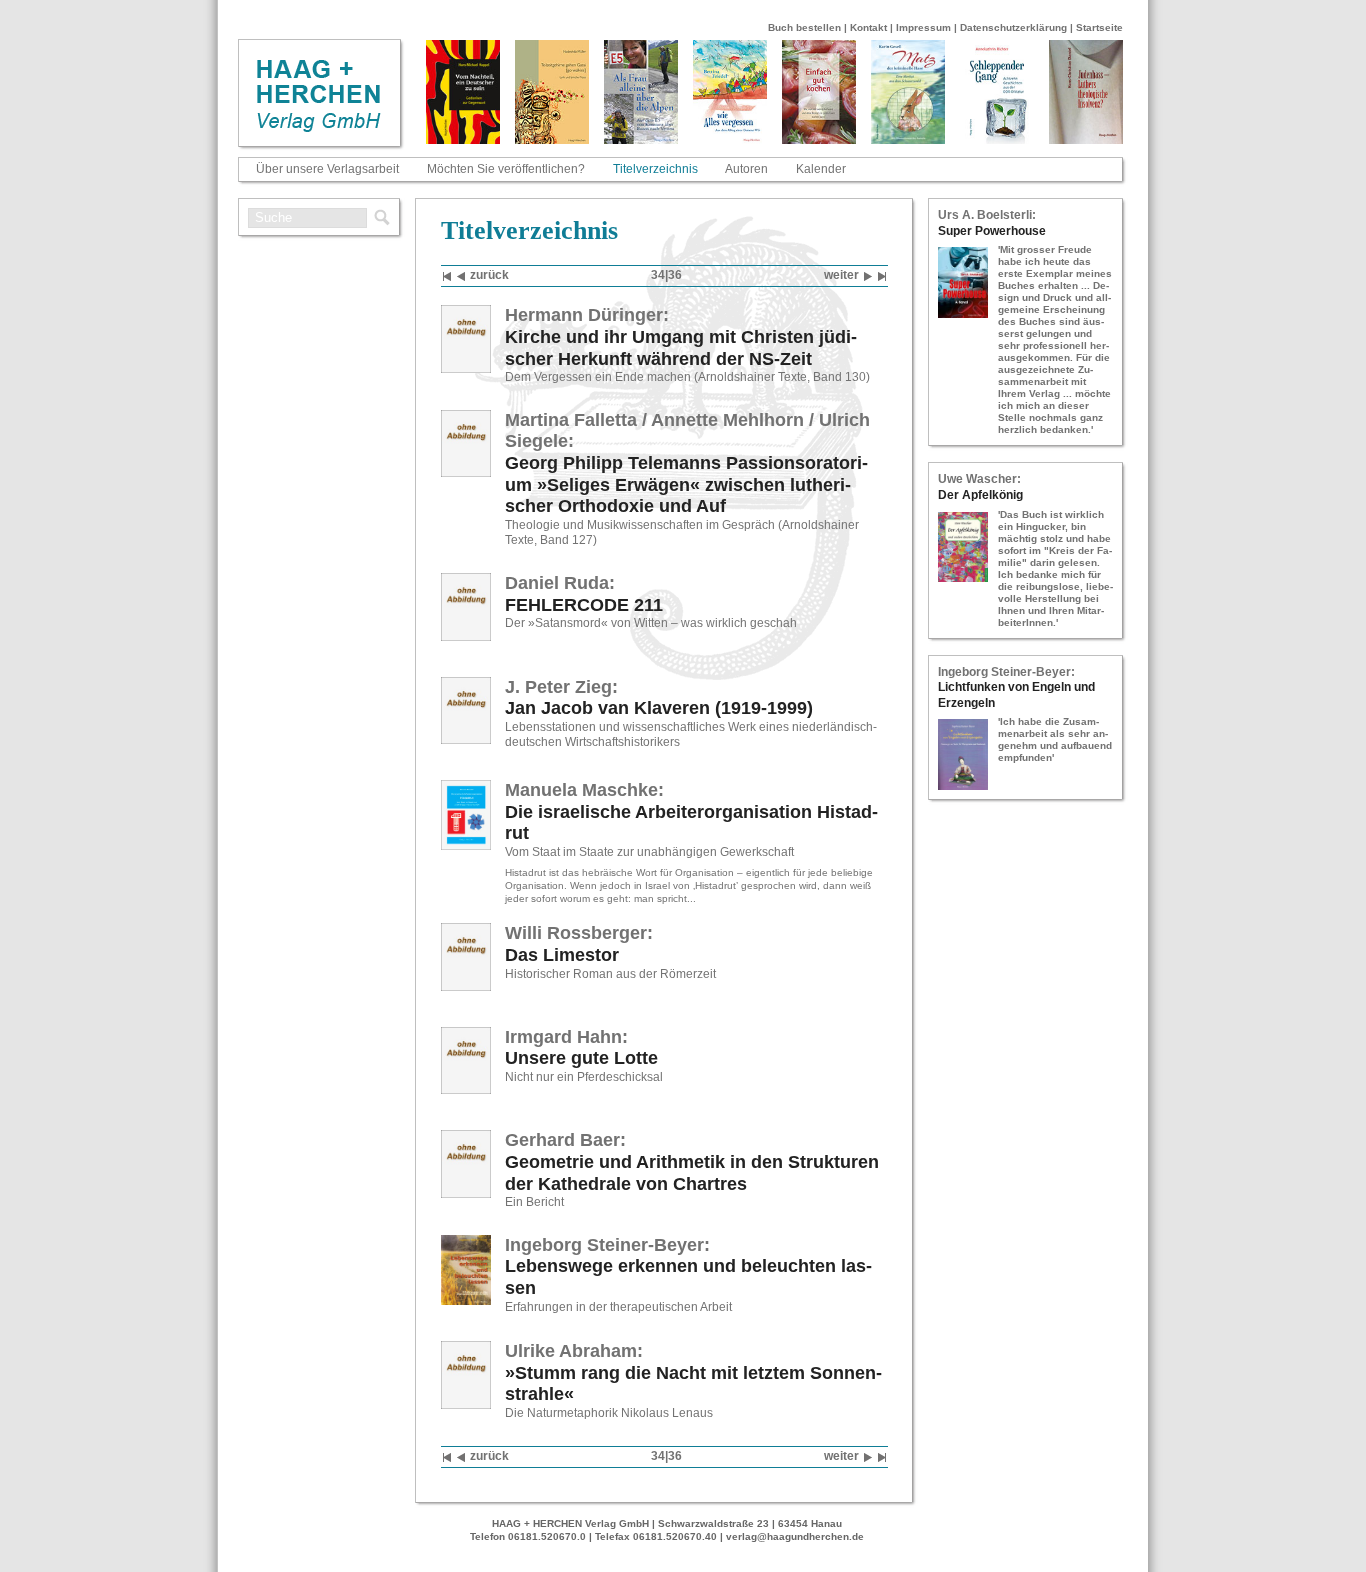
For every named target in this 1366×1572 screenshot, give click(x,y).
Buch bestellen (804, 27)
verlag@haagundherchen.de (795, 1536)
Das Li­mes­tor (562, 955)
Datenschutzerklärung (1013, 27)
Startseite (1099, 27)
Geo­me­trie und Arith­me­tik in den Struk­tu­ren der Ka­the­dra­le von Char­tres (692, 1173)
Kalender (821, 169)
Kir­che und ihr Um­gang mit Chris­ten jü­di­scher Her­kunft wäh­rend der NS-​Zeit (681, 348)
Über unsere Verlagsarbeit (327, 169)
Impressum (923, 27)
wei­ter (841, 275)
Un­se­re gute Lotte (581, 1058)
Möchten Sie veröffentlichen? (506, 169)
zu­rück (489, 275)
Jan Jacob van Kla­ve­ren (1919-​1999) (659, 708)
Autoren (746, 169)
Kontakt (868, 27)
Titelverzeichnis (655, 169)
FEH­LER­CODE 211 (584, 605)
